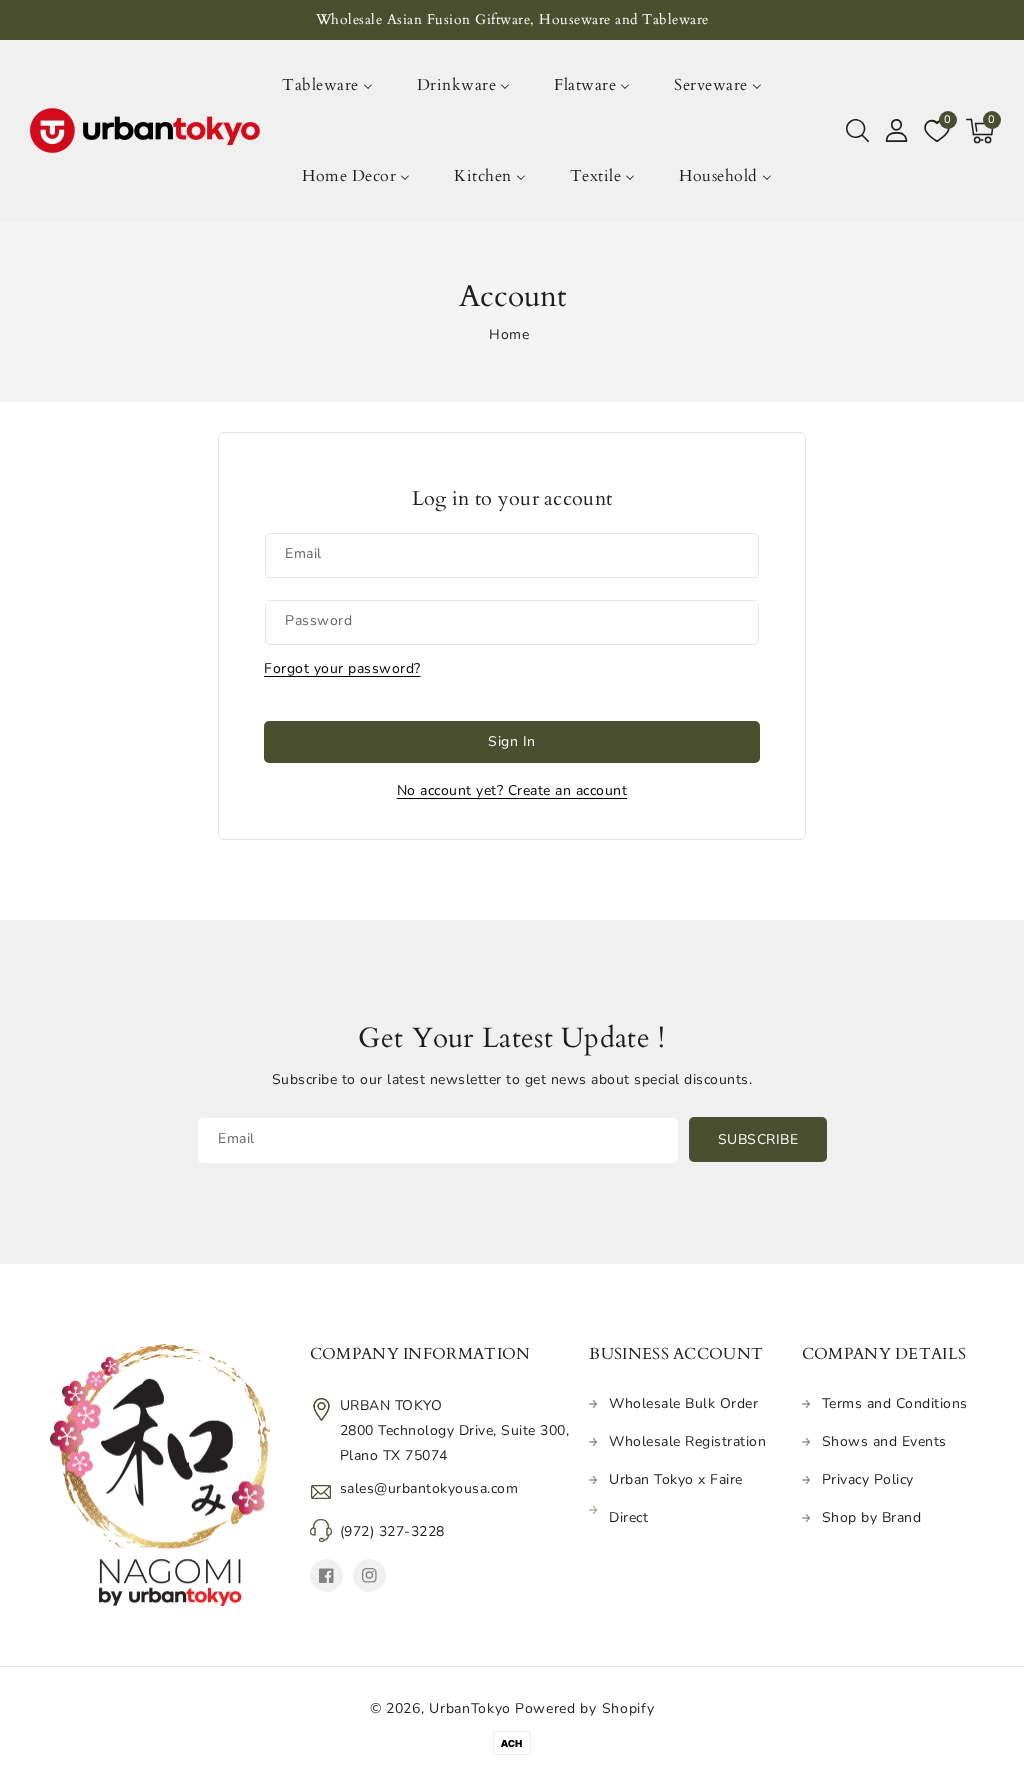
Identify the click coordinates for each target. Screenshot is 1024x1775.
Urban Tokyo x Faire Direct (676, 1498)
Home (509, 334)
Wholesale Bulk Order (683, 1403)
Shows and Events (884, 1441)
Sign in (512, 741)
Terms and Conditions (895, 1403)
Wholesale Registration (687, 1441)
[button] (857, 131)
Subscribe (758, 1139)
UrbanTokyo (470, 1708)
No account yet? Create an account (512, 790)
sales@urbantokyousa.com (429, 1488)
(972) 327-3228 (392, 1531)
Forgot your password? (342, 668)
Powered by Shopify (585, 1708)
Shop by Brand (872, 1517)
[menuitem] (337, 85)
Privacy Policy (868, 1479)
